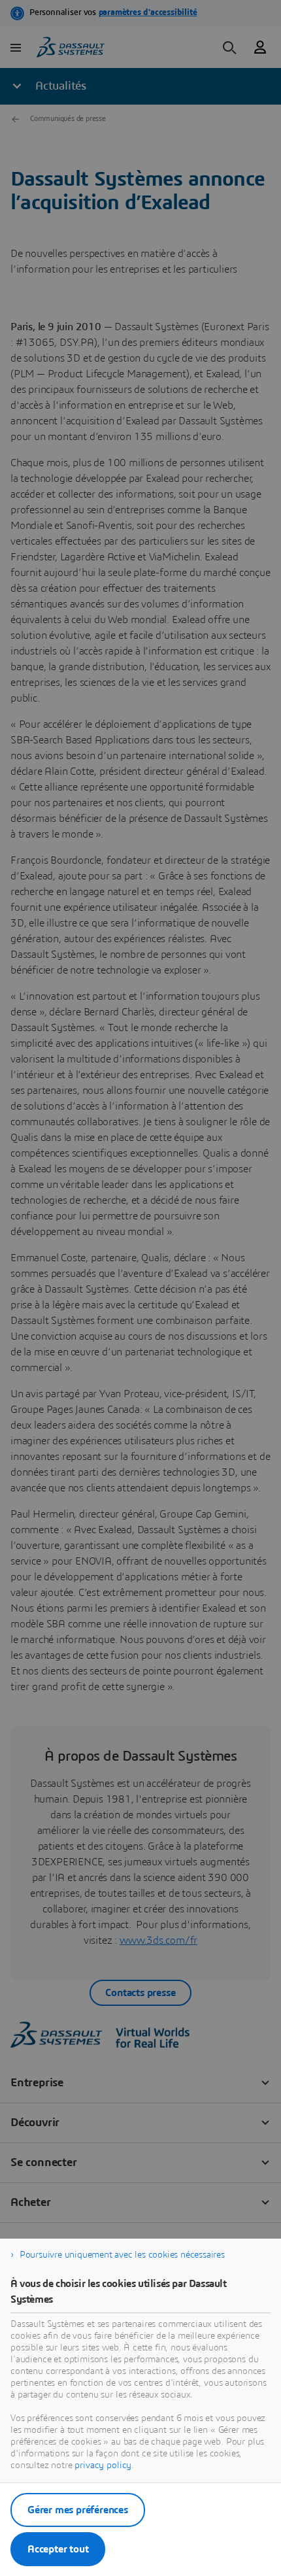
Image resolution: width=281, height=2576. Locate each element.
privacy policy (103, 2466)
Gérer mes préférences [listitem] (78, 2510)
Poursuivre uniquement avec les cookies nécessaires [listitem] (122, 2255)
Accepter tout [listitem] (58, 2549)
